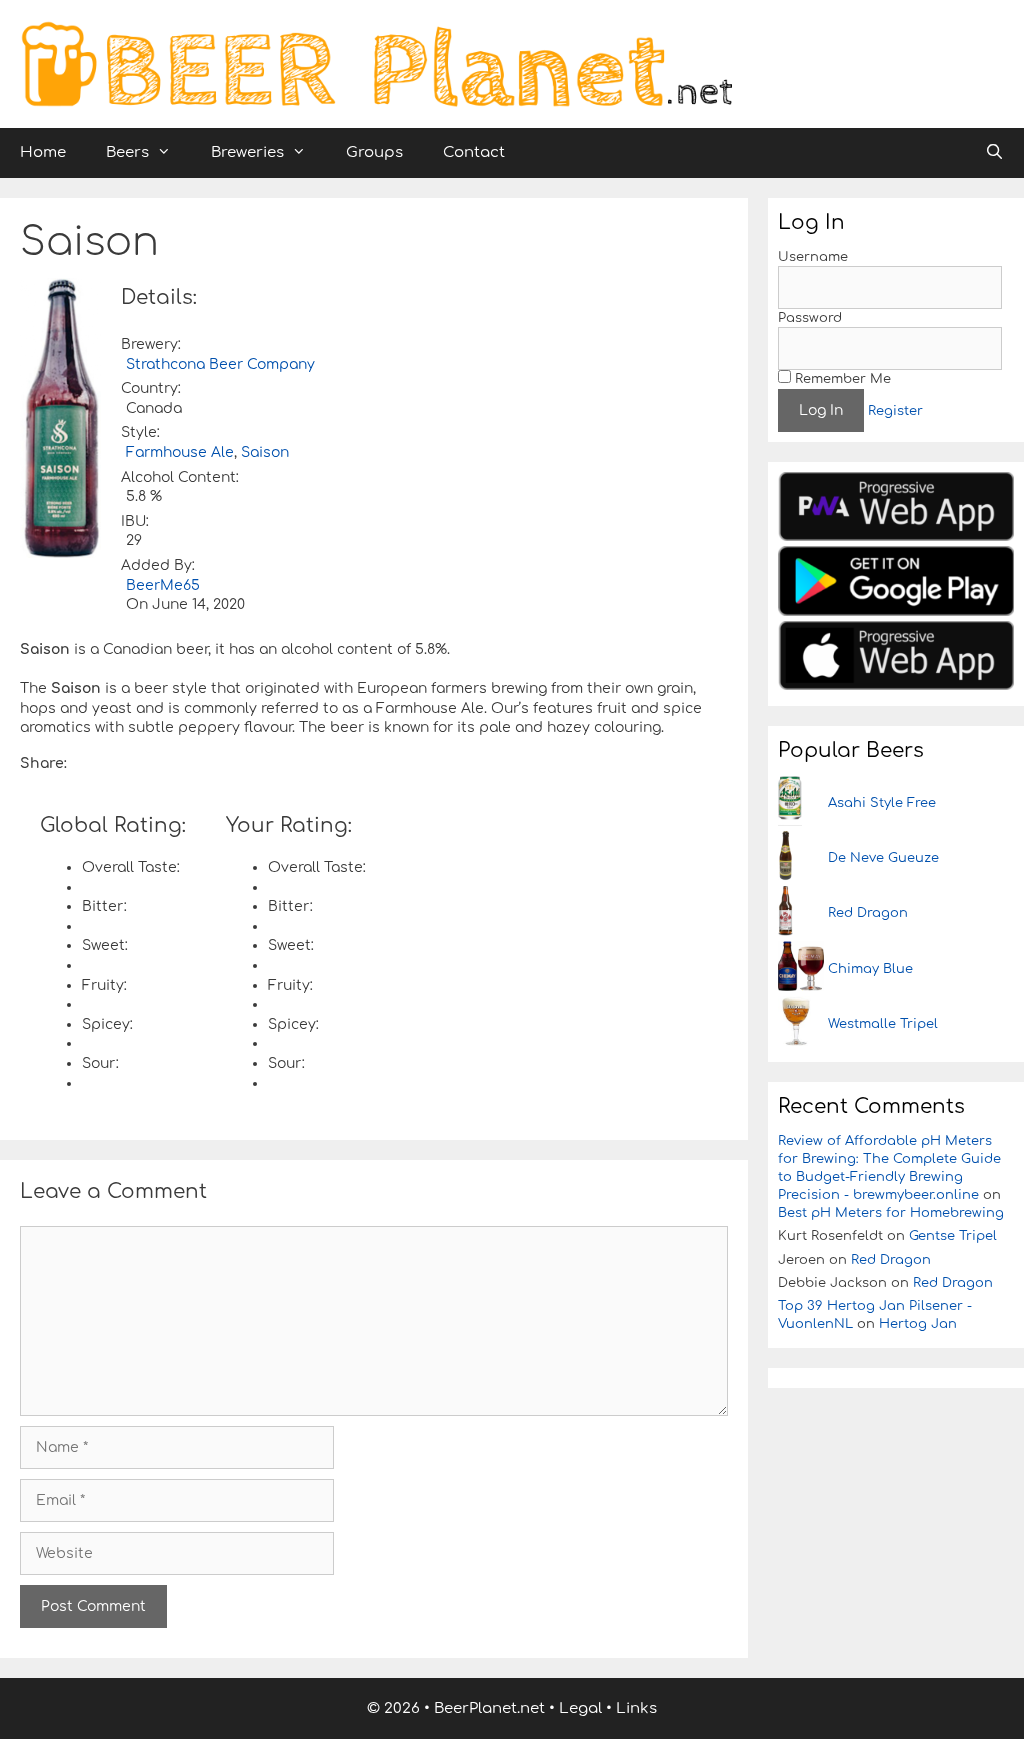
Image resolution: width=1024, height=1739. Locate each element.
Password (810, 318)
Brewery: (151, 344)
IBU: (135, 521)
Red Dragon (868, 913)
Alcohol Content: (180, 477)
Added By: (158, 565)
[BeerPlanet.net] (376, 63)
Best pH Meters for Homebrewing (891, 1213)
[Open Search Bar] (994, 153)
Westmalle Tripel (883, 1024)
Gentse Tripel (953, 1236)
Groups (374, 152)
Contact (474, 152)
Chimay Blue (870, 969)
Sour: (100, 1063)
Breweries (247, 152)
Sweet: (105, 945)
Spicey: (107, 1024)
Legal (580, 1708)
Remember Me (841, 379)
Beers (127, 152)
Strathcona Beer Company (220, 364)
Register (895, 411)
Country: (151, 388)
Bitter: (104, 906)
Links (636, 1708)
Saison (265, 452)
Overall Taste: (131, 867)
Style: (140, 432)
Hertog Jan (918, 1324)
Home (43, 152)
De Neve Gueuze (883, 858)
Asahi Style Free (882, 803)
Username (813, 257)
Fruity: (104, 985)
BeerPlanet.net (489, 1708)
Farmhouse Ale (180, 452)
